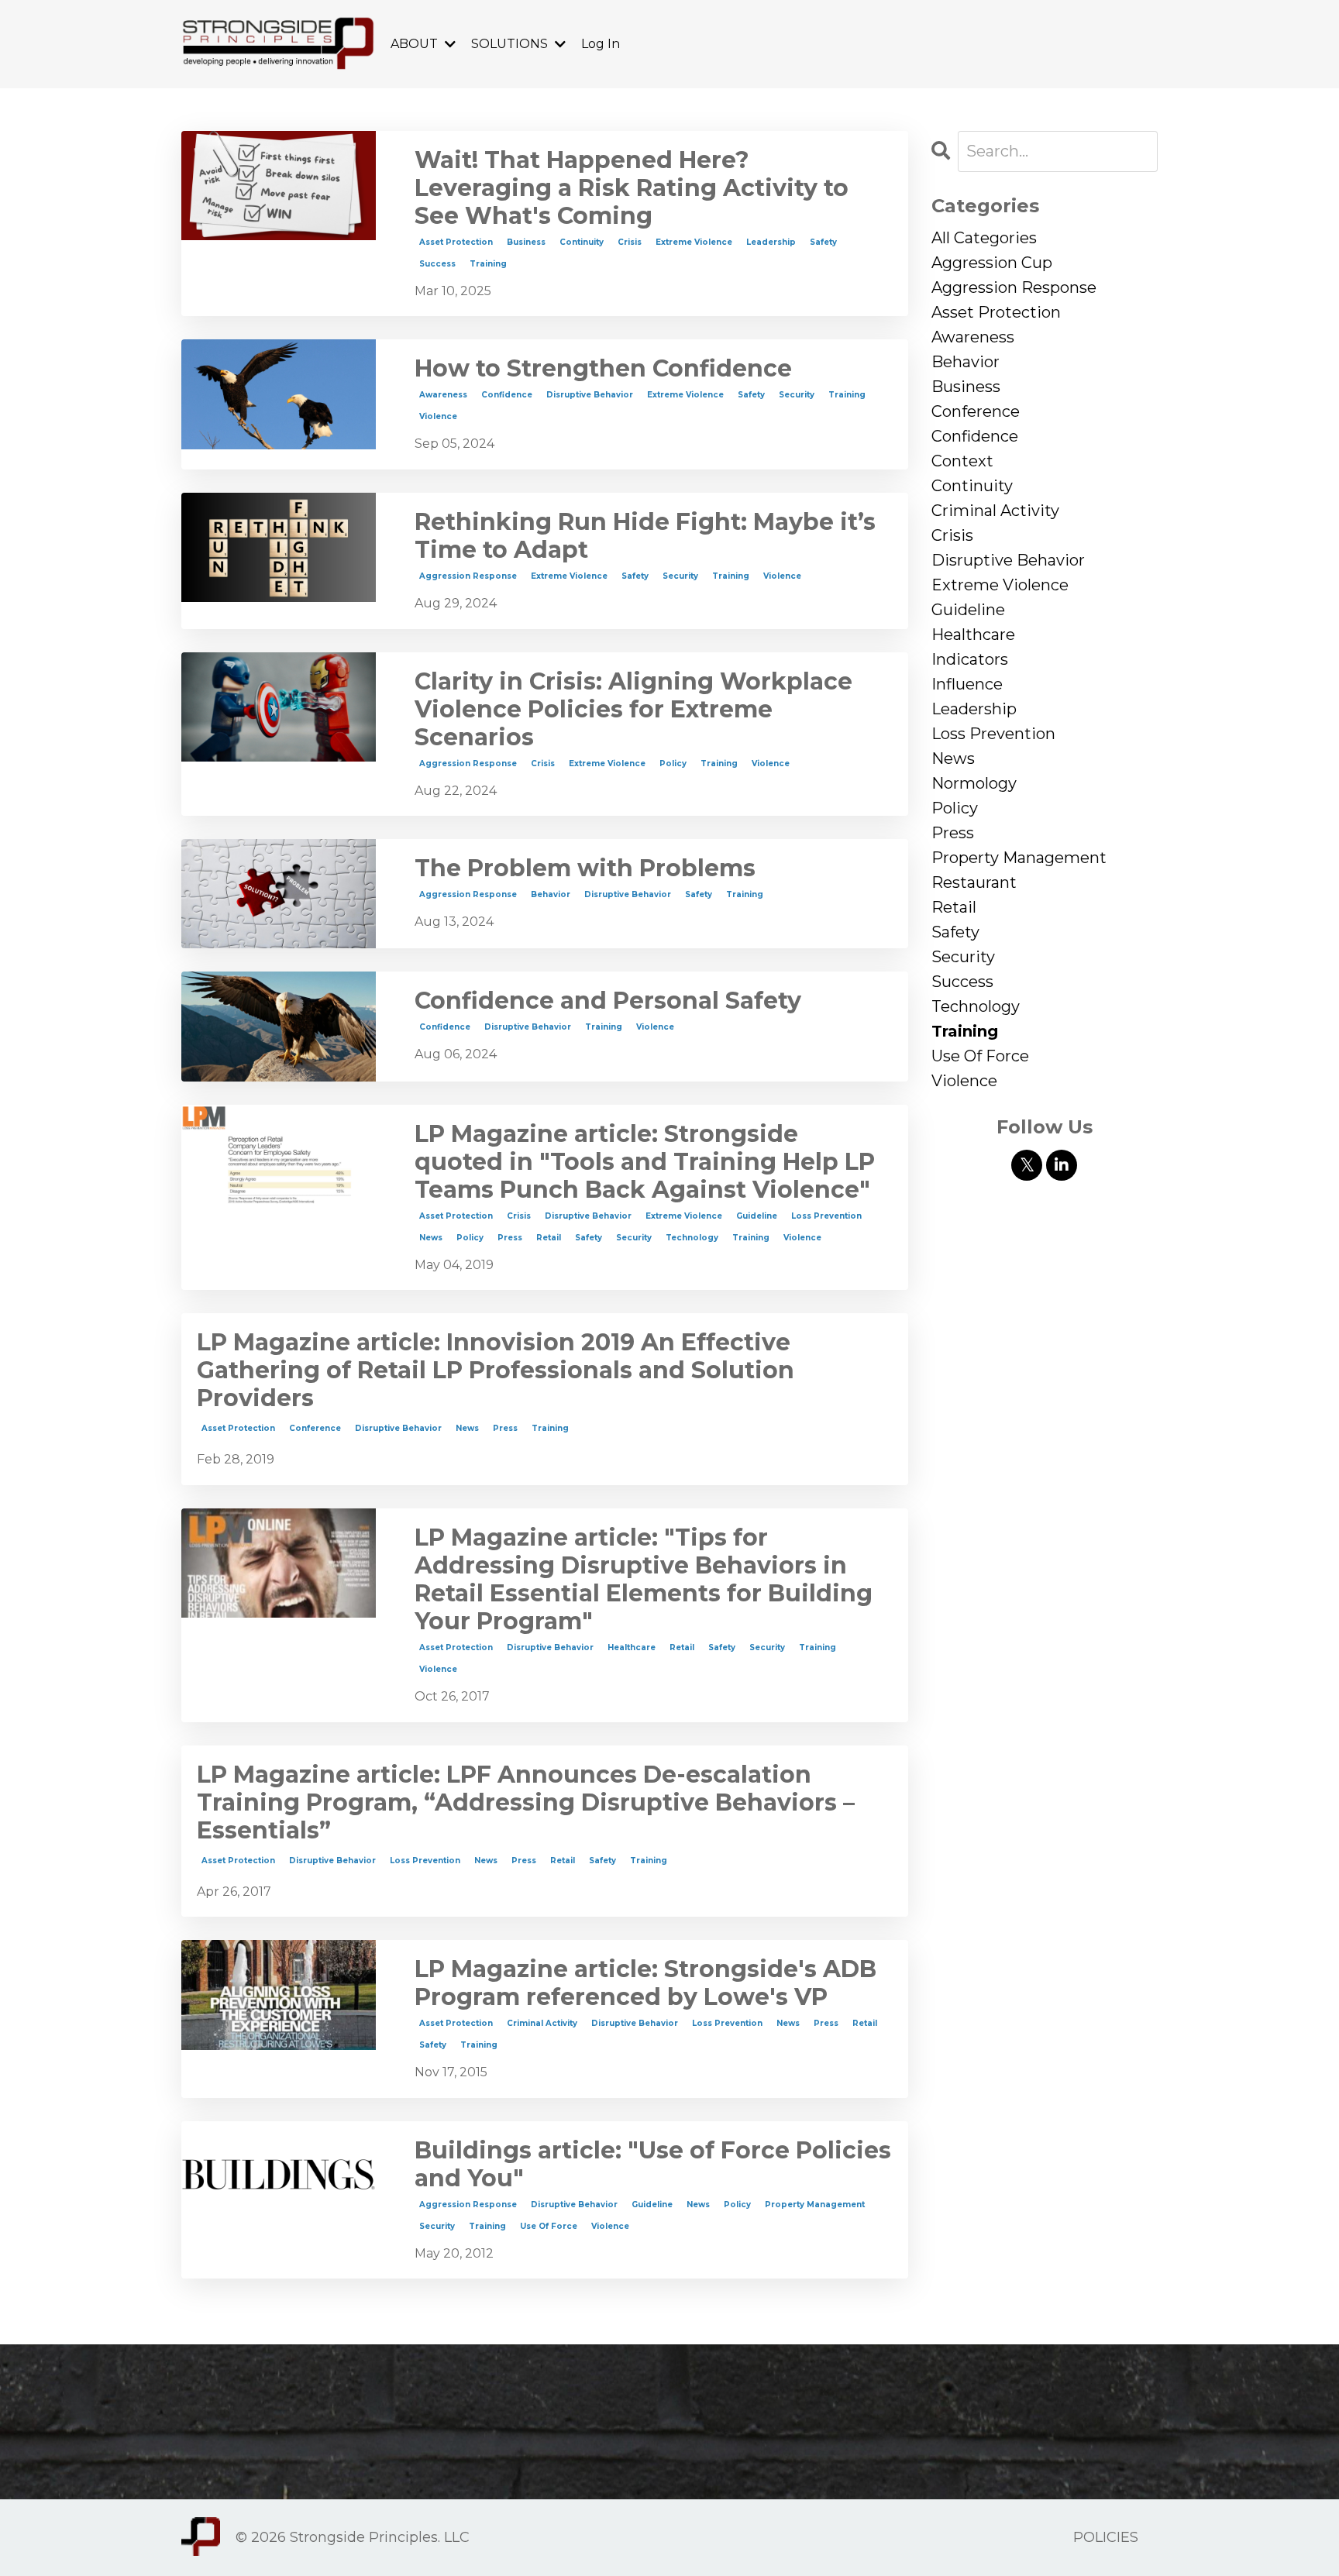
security (797, 395)
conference (315, 1428)
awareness (443, 395)
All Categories (984, 238)
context (962, 461)
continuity (582, 242)
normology (974, 783)
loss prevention (826, 1216)
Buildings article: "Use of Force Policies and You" (653, 2165)
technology (692, 1238)
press (510, 1238)
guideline (757, 1216)
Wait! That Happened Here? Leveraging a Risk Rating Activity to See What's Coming (632, 188)
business (526, 242)
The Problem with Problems (585, 868)
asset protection (456, 242)
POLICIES (1106, 2537)
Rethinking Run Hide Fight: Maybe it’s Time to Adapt (645, 536)
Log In (601, 44)
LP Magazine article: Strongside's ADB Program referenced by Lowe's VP (645, 1983)
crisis (630, 242)
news (431, 1238)
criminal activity (542, 2023)
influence (967, 684)
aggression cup (992, 263)
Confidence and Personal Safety (608, 1001)
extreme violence (694, 242)
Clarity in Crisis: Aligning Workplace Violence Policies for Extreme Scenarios (633, 710)
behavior (551, 894)
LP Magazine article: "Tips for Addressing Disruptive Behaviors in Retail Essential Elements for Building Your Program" (644, 1580)
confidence (507, 395)
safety (823, 242)
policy (673, 764)
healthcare (632, 1647)
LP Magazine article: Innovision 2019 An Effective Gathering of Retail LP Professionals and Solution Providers (496, 1371)
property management (815, 2205)
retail (549, 1238)
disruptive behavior (590, 395)
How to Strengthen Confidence (603, 369)
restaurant (974, 882)
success (437, 264)
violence (438, 416)
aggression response (468, 576)
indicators (970, 659)
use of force (549, 2226)
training (488, 264)
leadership (771, 242)
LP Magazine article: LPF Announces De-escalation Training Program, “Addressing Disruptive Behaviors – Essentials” (526, 1803)
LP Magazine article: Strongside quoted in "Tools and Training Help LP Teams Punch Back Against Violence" (645, 1162)
